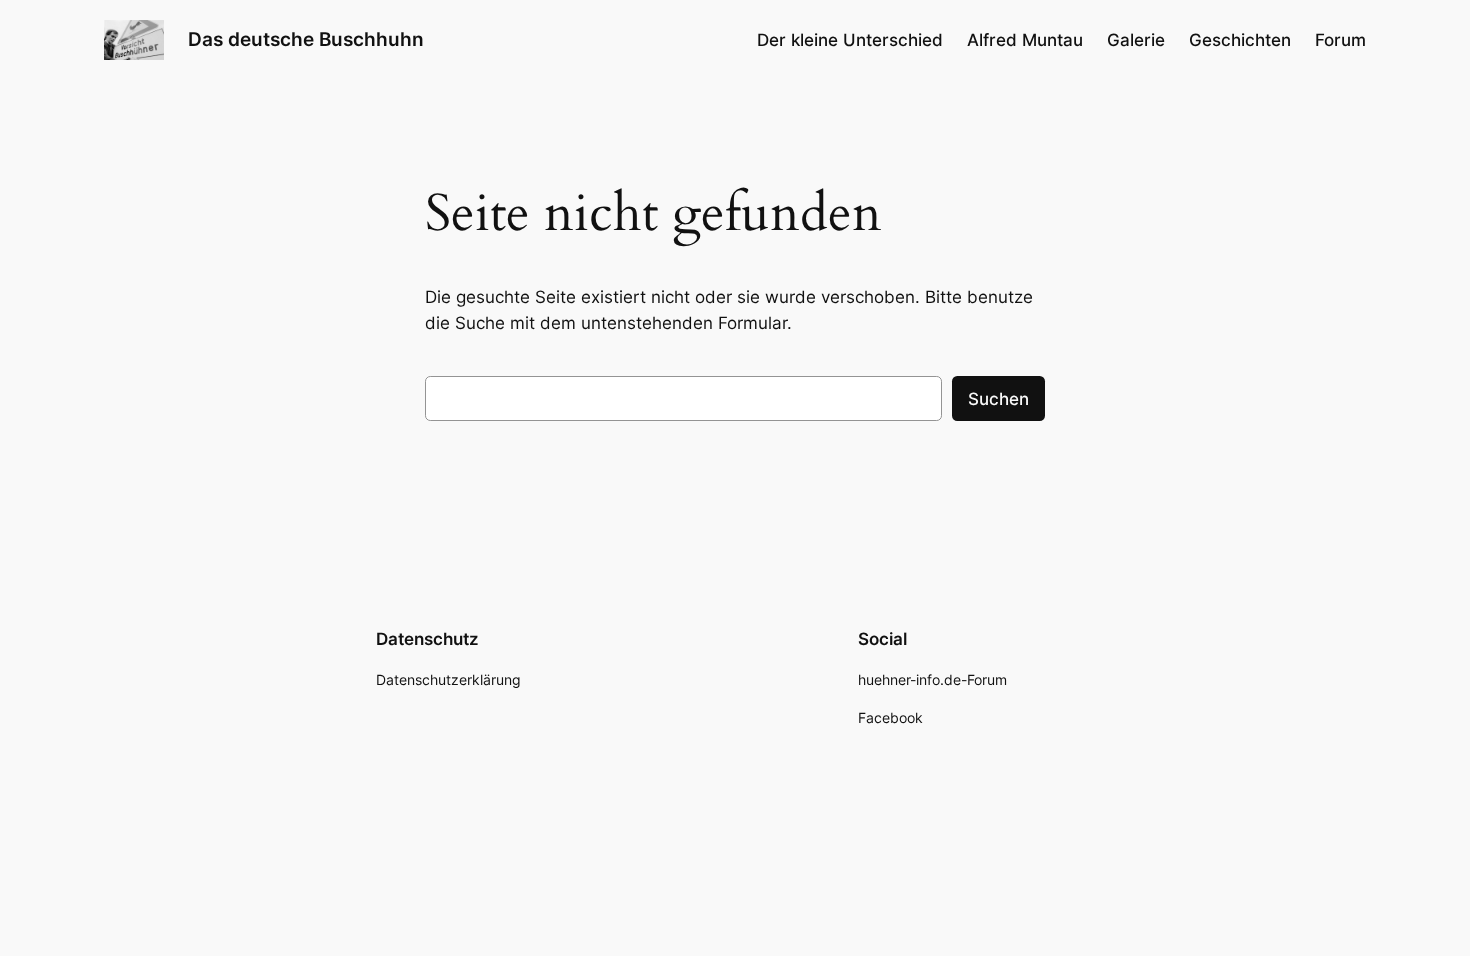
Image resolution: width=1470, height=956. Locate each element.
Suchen (998, 399)
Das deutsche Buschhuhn (306, 39)
